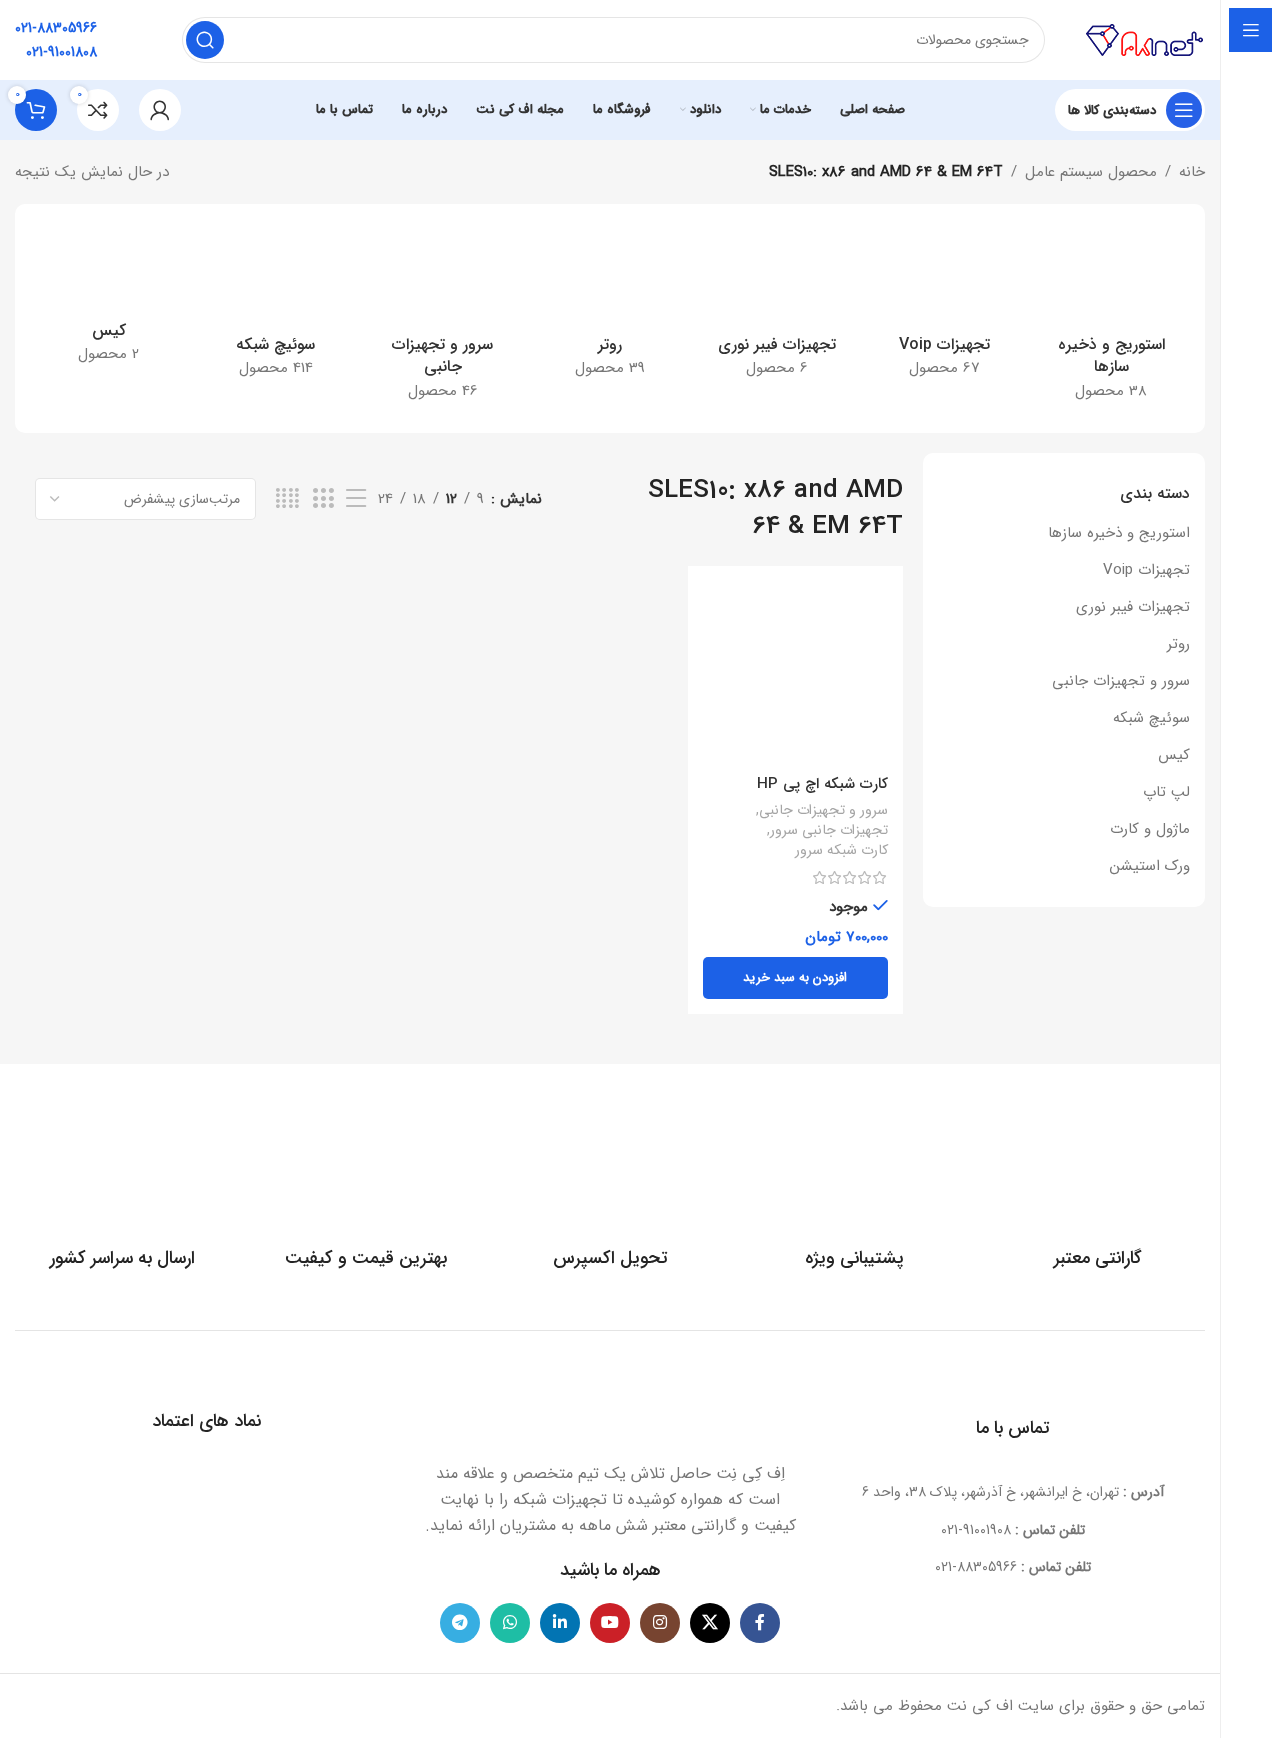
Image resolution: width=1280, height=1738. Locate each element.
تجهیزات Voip (1146, 570)
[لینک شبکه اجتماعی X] (710, 1623)
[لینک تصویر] (610, 1406)
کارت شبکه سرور (841, 851)
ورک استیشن (1150, 866)
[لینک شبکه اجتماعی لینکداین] (560, 1623)
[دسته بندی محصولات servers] (442, 318)
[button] (795, 978)
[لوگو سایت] (1145, 39)
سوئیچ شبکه (1151, 718)
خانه (1192, 172)
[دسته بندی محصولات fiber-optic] (777, 307)
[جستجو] (205, 40)
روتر (1178, 644)
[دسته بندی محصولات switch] (275, 307)
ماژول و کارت (1150, 829)
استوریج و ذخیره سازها (1119, 533)
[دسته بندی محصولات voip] (944, 307)
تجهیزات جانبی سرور (829, 831)
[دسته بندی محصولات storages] (1111, 318)
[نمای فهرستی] (356, 499)
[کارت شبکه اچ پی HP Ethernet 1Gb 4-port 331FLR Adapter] (795, 673)
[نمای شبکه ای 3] (323, 499)
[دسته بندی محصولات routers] (609, 307)
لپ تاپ (1166, 792)
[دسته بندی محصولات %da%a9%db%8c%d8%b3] (108, 300)
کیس (1174, 755)
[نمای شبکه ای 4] (287, 499)
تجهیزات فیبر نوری (1133, 607)
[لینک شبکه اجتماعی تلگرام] (460, 1623)
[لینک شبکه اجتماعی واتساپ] (510, 1623)
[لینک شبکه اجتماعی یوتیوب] (610, 1623)
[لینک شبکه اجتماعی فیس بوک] (760, 1623)
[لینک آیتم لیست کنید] (1013, 1530)
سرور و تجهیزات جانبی (1121, 681)
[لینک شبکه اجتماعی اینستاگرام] (660, 1623)
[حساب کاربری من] (160, 110)
